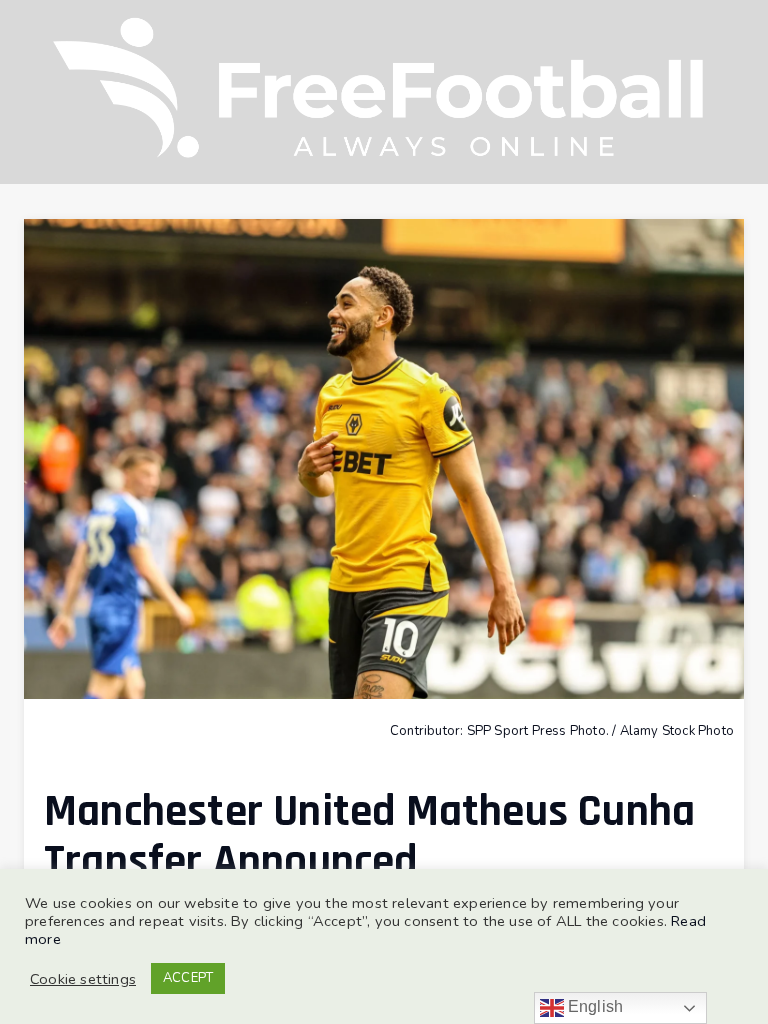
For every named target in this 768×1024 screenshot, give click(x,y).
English (594, 1006)
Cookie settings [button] (83, 979)
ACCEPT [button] (188, 978)
